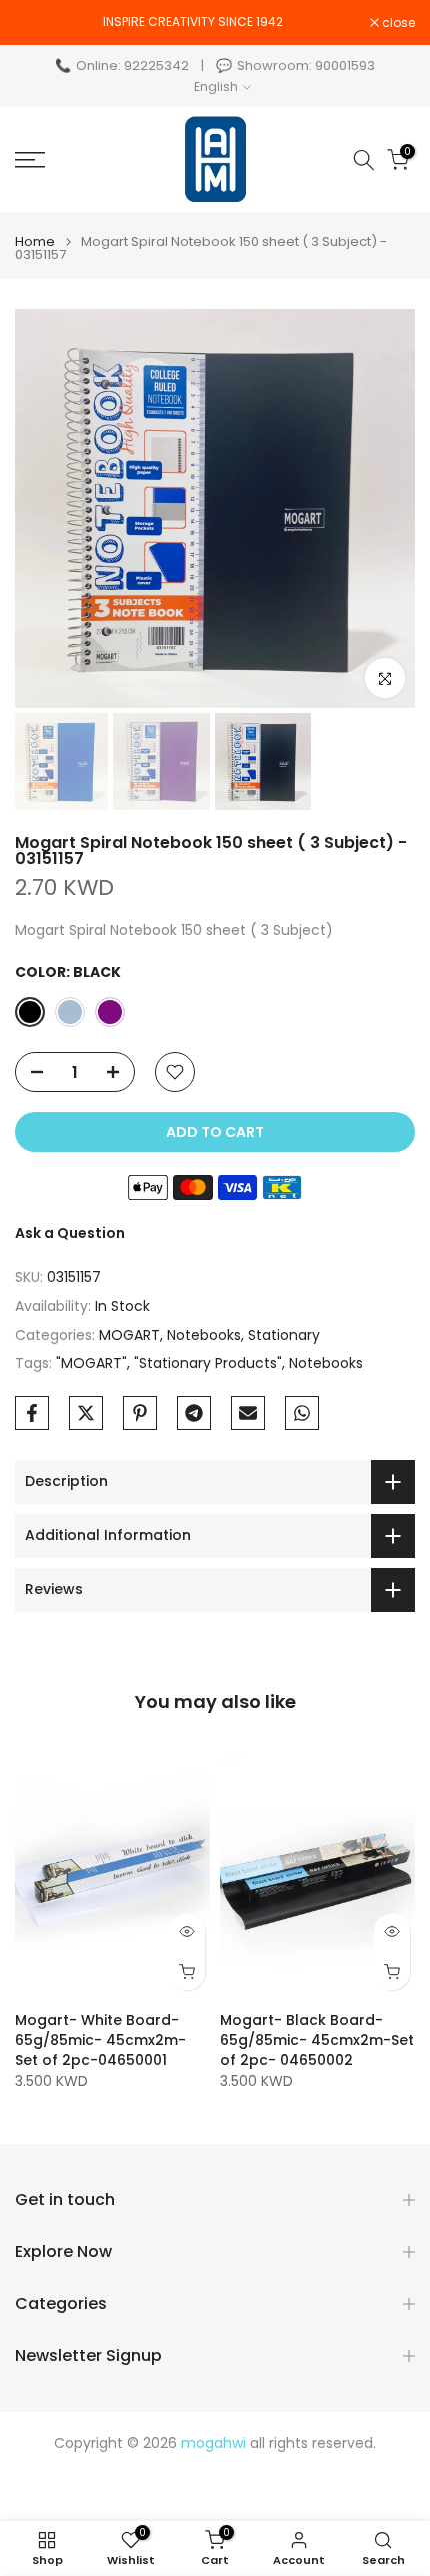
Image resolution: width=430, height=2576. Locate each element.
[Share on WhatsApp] (302, 1413)
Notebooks (204, 1335)
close (397, 23)
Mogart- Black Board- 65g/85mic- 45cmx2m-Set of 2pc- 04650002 (317, 2040)
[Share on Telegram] (194, 1413)
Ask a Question (70, 1233)
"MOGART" (91, 1363)
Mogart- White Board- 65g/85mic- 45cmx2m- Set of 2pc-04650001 (100, 2040)
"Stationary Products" (208, 1363)
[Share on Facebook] (32, 1413)
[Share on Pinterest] (140, 1413)
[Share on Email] (248, 1413)
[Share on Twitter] (86, 1413)
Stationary (284, 1335)
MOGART (129, 1335)
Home (35, 241)
